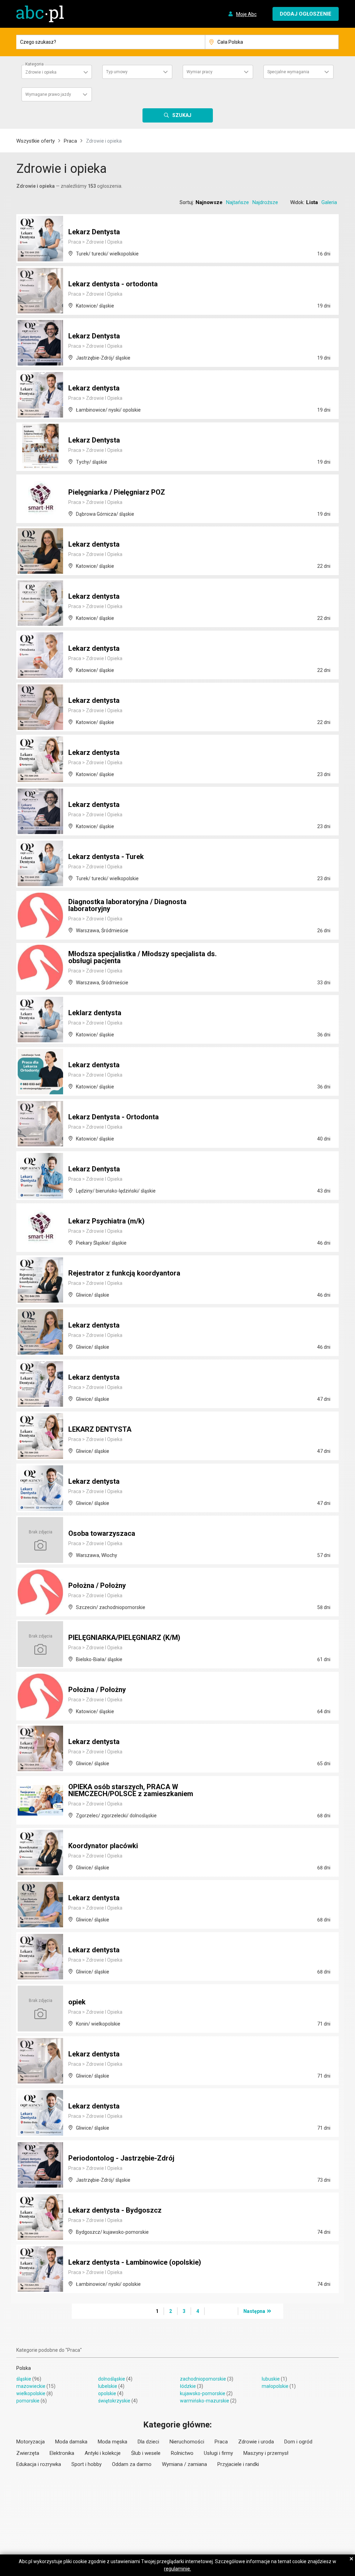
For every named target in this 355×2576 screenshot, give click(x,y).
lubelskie (108, 2386)
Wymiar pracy (200, 72)
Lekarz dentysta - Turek (106, 857)
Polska (24, 2368)
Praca (70, 141)
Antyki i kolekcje (103, 2453)
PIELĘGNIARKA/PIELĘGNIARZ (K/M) (124, 1638)
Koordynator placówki (103, 1846)
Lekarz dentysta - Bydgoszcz (115, 2210)
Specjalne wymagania (288, 72)
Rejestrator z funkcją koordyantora (124, 1273)
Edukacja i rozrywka (39, 2464)
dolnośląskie (112, 2379)
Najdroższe (265, 202)
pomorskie (28, 2401)
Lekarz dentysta (94, 388)
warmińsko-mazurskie (205, 2401)
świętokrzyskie (114, 2401)
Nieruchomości (187, 2442)
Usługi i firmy (218, 2453)
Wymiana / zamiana (184, 2464)
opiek (77, 2002)
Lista (312, 202)
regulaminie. (177, 2569)
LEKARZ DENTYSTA (100, 1429)
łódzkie (188, 2386)
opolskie (107, 2393)
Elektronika (62, 2453)
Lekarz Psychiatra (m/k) (106, 1221)
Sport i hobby (86, 2464)
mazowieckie (31, 2386)
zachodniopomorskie (203, 2379)
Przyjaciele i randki (238, 2464)
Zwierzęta (28, 2453)
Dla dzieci (148, 2442)
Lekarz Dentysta (94, 232)
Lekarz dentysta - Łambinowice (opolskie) (135, 2262)
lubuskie (271, 2379)
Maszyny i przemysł (266, 2453)
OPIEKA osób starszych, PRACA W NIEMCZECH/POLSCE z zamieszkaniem (131, 1790)
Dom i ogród (298, 2442)
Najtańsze (237, 202)
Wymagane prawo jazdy (48, 94)
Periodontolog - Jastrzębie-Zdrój (121, 2158)
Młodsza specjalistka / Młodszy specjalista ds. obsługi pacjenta (142, 957)
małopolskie (275, 2386)
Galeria (329, 202)
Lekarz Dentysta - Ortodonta (114, 1117)
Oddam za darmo (132, 2464)
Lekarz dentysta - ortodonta (113, 284)
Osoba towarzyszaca (102, 1533)
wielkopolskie (31, 2393)
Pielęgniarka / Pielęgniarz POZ (117, 492)
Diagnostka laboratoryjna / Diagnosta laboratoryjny (127, 905)
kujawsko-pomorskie (203, 2393)
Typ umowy (117, 72)
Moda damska (71, 2442)
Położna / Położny (97, 1585)
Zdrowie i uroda (256, 2442)
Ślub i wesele (146, 2453)
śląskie (24, 2379)
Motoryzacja (31, 2442)
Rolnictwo (182, 2453)
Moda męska (112, 2442)
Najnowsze (209, 202)
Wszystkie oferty (36, 141)
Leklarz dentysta (95, 1013)
